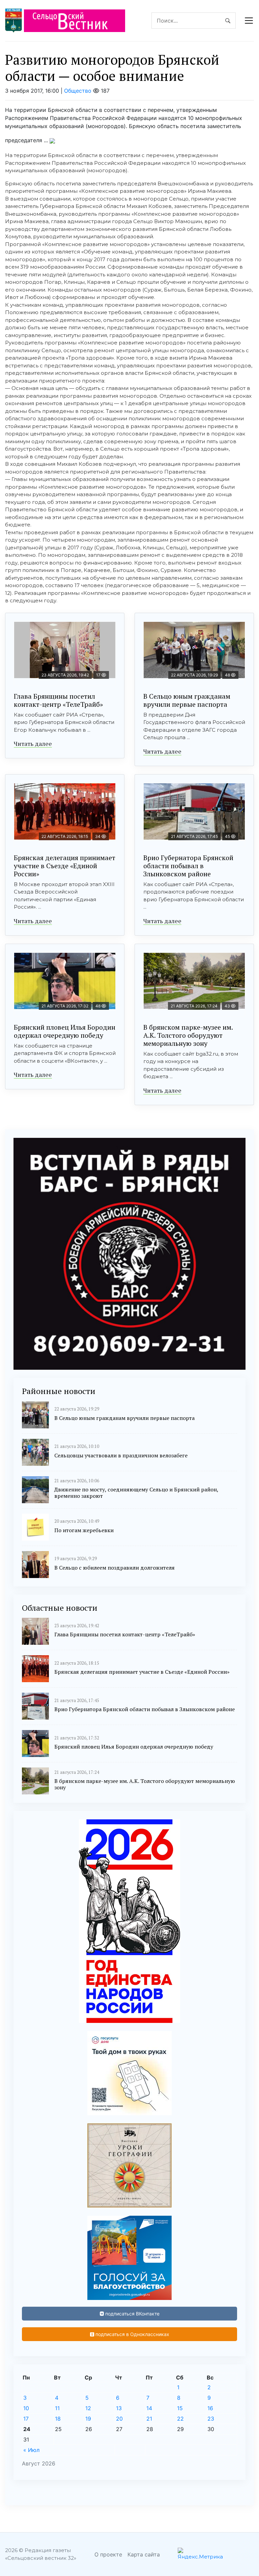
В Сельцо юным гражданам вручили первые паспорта (187, 700)
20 (119, 2419)
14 (149, 2408)
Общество (78, 91)
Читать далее (33, 744)
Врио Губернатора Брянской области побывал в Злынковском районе (188, 866)
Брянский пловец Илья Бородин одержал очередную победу (65, 1031)
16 (210, 2408)
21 (149, 2419)
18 (58, 2419)
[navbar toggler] (249, 21)
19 (88, 2419)
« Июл (31, 2450)
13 (119, 2408)
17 (26, 2419)
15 (180, 2408)
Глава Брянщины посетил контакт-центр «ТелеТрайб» (58, 700)
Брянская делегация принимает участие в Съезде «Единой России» (65, 866)
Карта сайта (144, 2554)
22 (180, 2419)
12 (88, 2408)
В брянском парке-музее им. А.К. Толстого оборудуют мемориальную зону (188, 1035)
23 (211, 2419)
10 (26, 2408)
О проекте (108, 2554)
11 (57, 2408)
